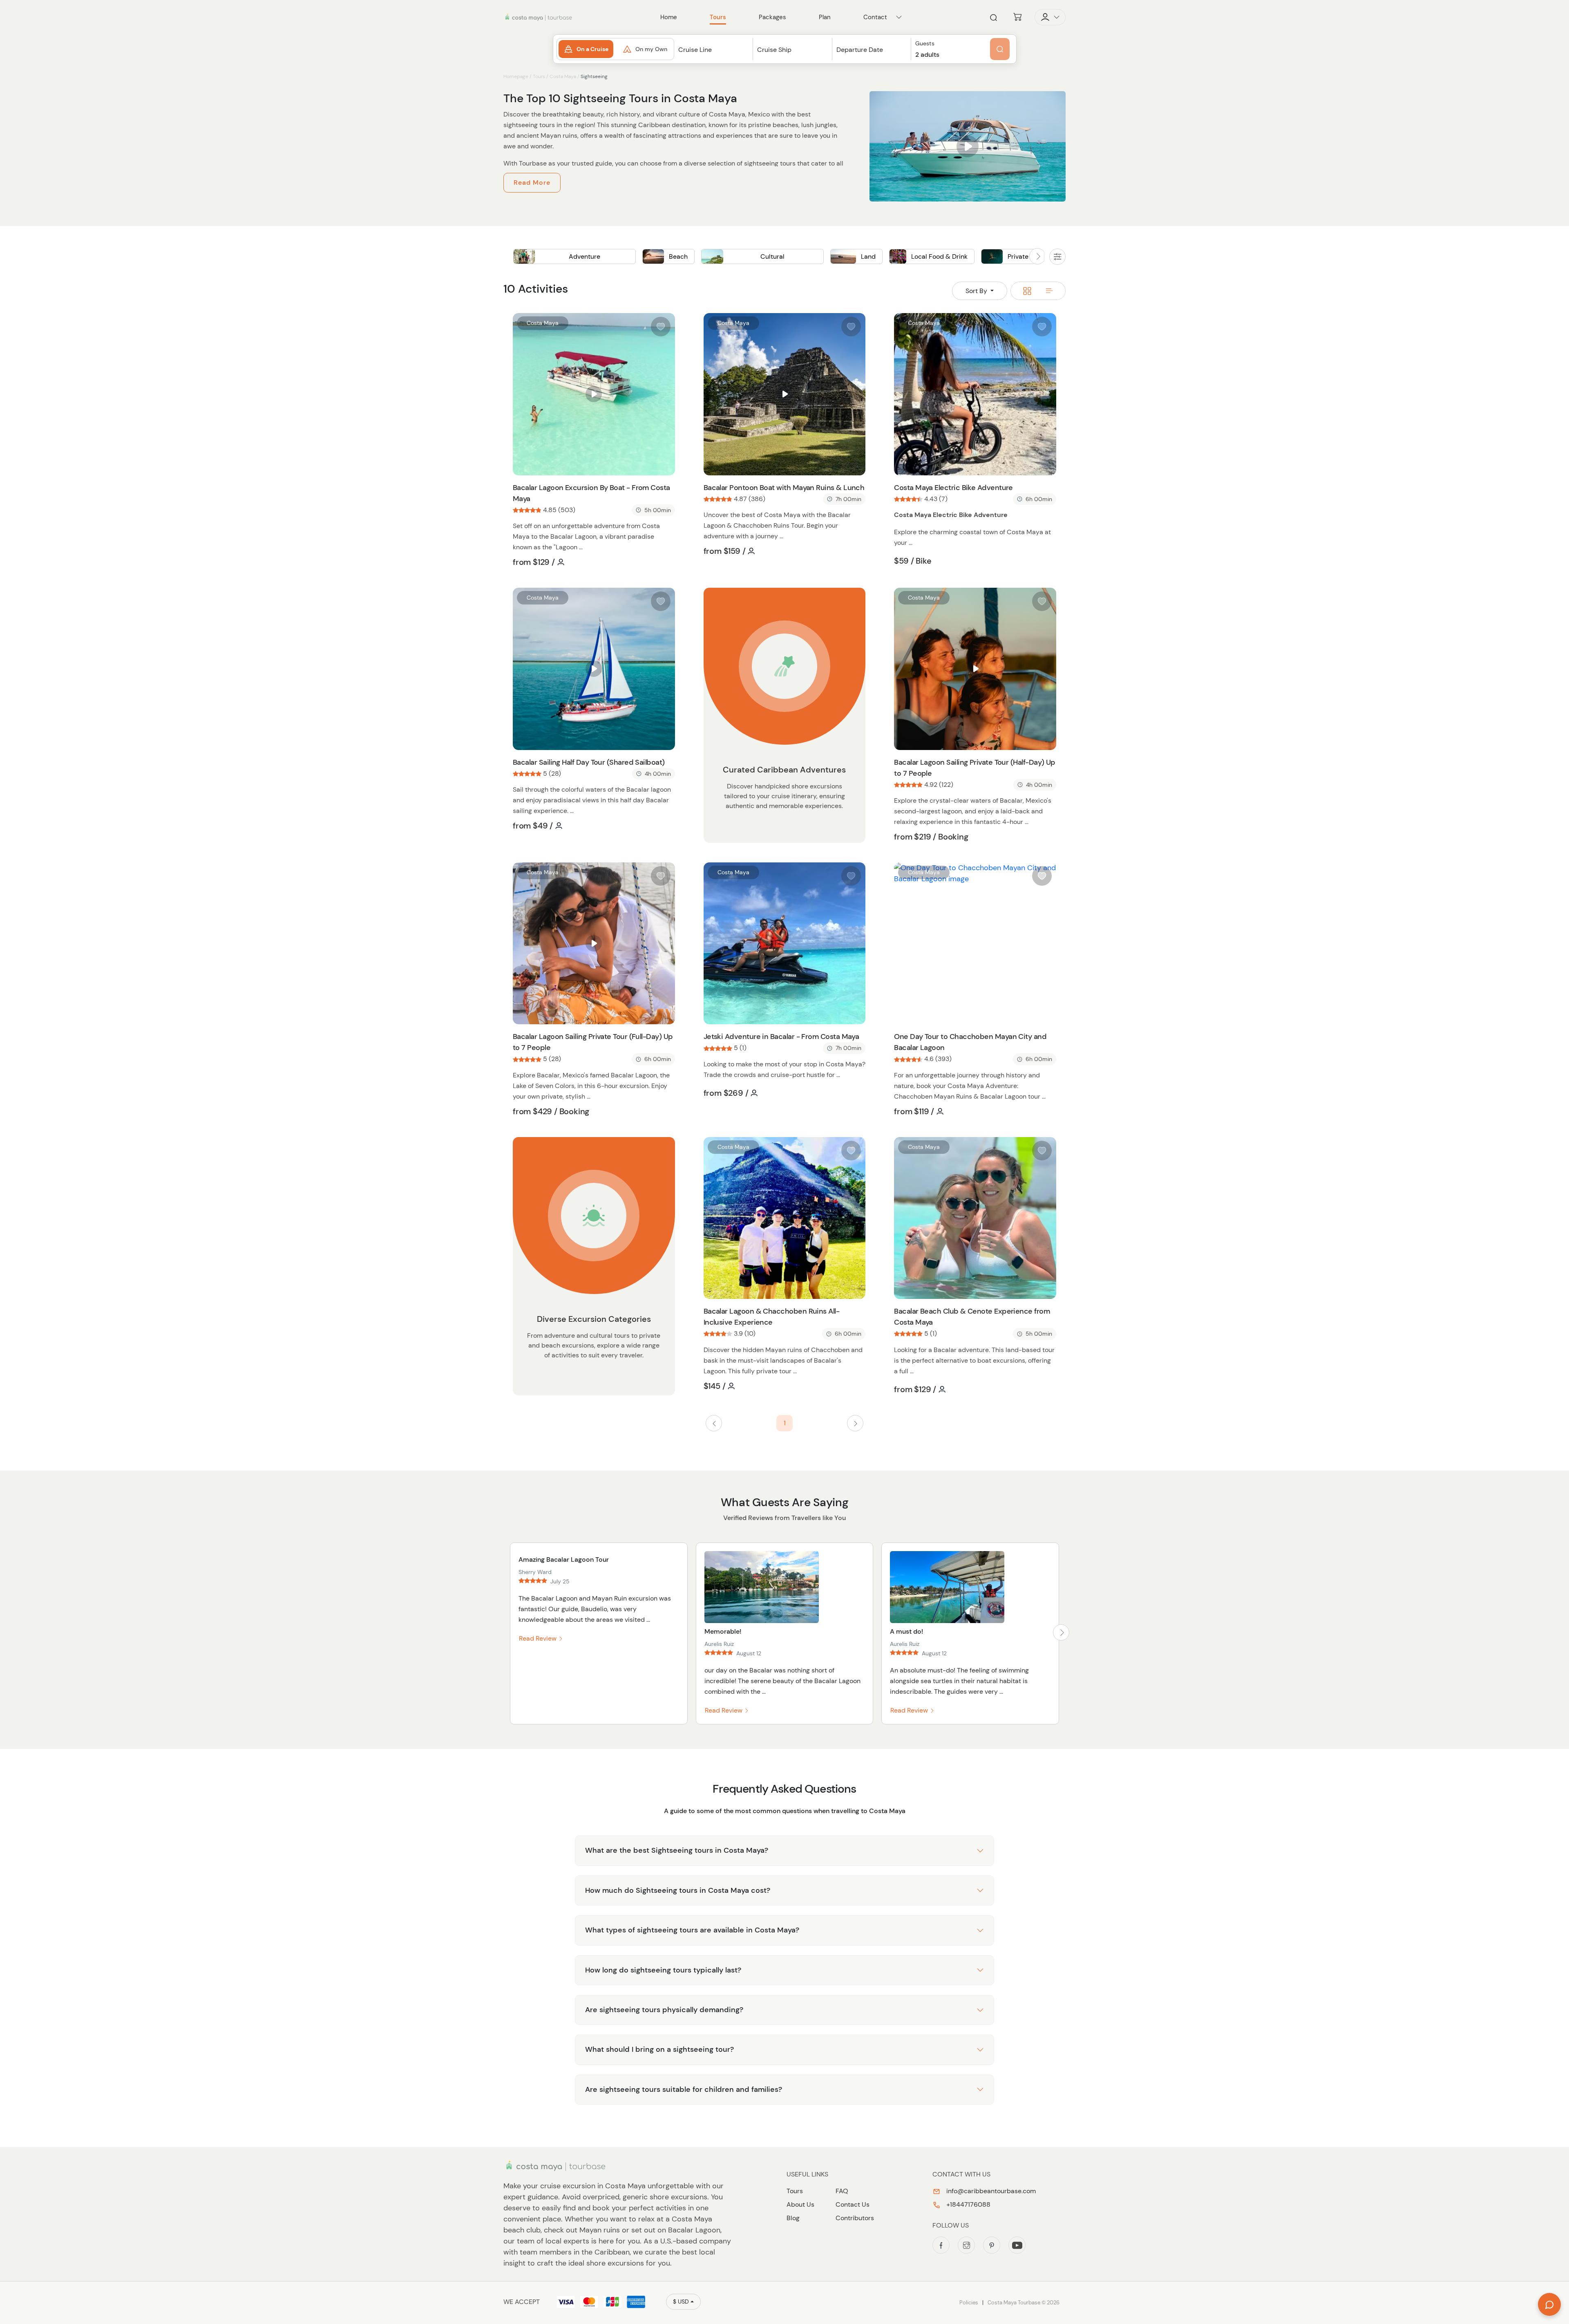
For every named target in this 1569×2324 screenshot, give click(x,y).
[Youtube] (1017, 2245)
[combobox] (714, 57)
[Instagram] (966, 2245)
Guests (925, 44)
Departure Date (860, 50)
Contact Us (853, 2204)
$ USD (681, 2302)
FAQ (842, 2191)
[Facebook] (941, 2245)
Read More (532, 182)
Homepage (516, 76)
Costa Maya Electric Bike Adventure (953, 488)
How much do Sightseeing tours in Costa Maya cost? (678, 1890)
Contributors (855, 2218)
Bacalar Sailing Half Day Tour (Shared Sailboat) (589, 762)
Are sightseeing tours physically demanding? (664, 2010)
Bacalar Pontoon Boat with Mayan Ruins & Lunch (784, 488)
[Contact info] (899, 17)
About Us (800, 2204)
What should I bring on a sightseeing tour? (659, 2049)
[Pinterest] (992, 2245)
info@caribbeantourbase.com (990, 2191)
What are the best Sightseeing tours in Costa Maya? (677, 1850)
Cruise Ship (774, 50)
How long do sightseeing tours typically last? (663, 1970)
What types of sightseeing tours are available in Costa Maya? (692, 1930)
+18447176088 (968, 2204)
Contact (875, 17)
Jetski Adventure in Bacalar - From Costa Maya (781, 1037)
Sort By (977, 291)
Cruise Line (695, 50)
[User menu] (1050, 17)
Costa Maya (563, 76)
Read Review (539, 1638)
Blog (793, 2218)
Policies (969, 2303)
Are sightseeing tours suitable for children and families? (684, 2089)
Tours (539, 76)
